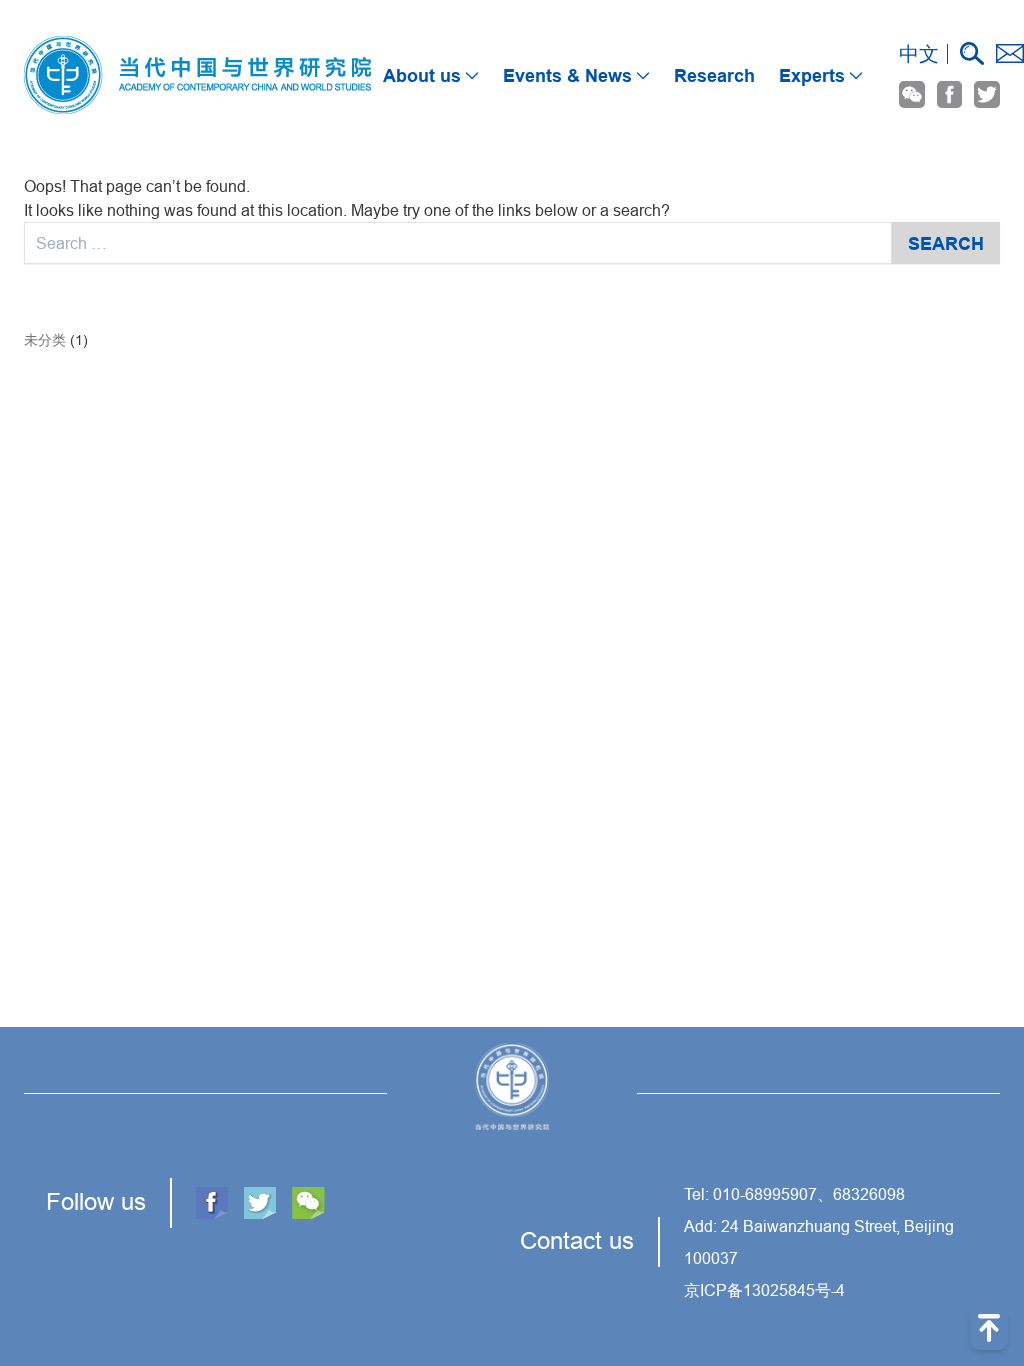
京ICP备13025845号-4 (764, 1290)
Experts (812, 75)
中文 (919, 53)
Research (714, 75)
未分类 (45, 340)
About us (422, 75)
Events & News (567, 75)
